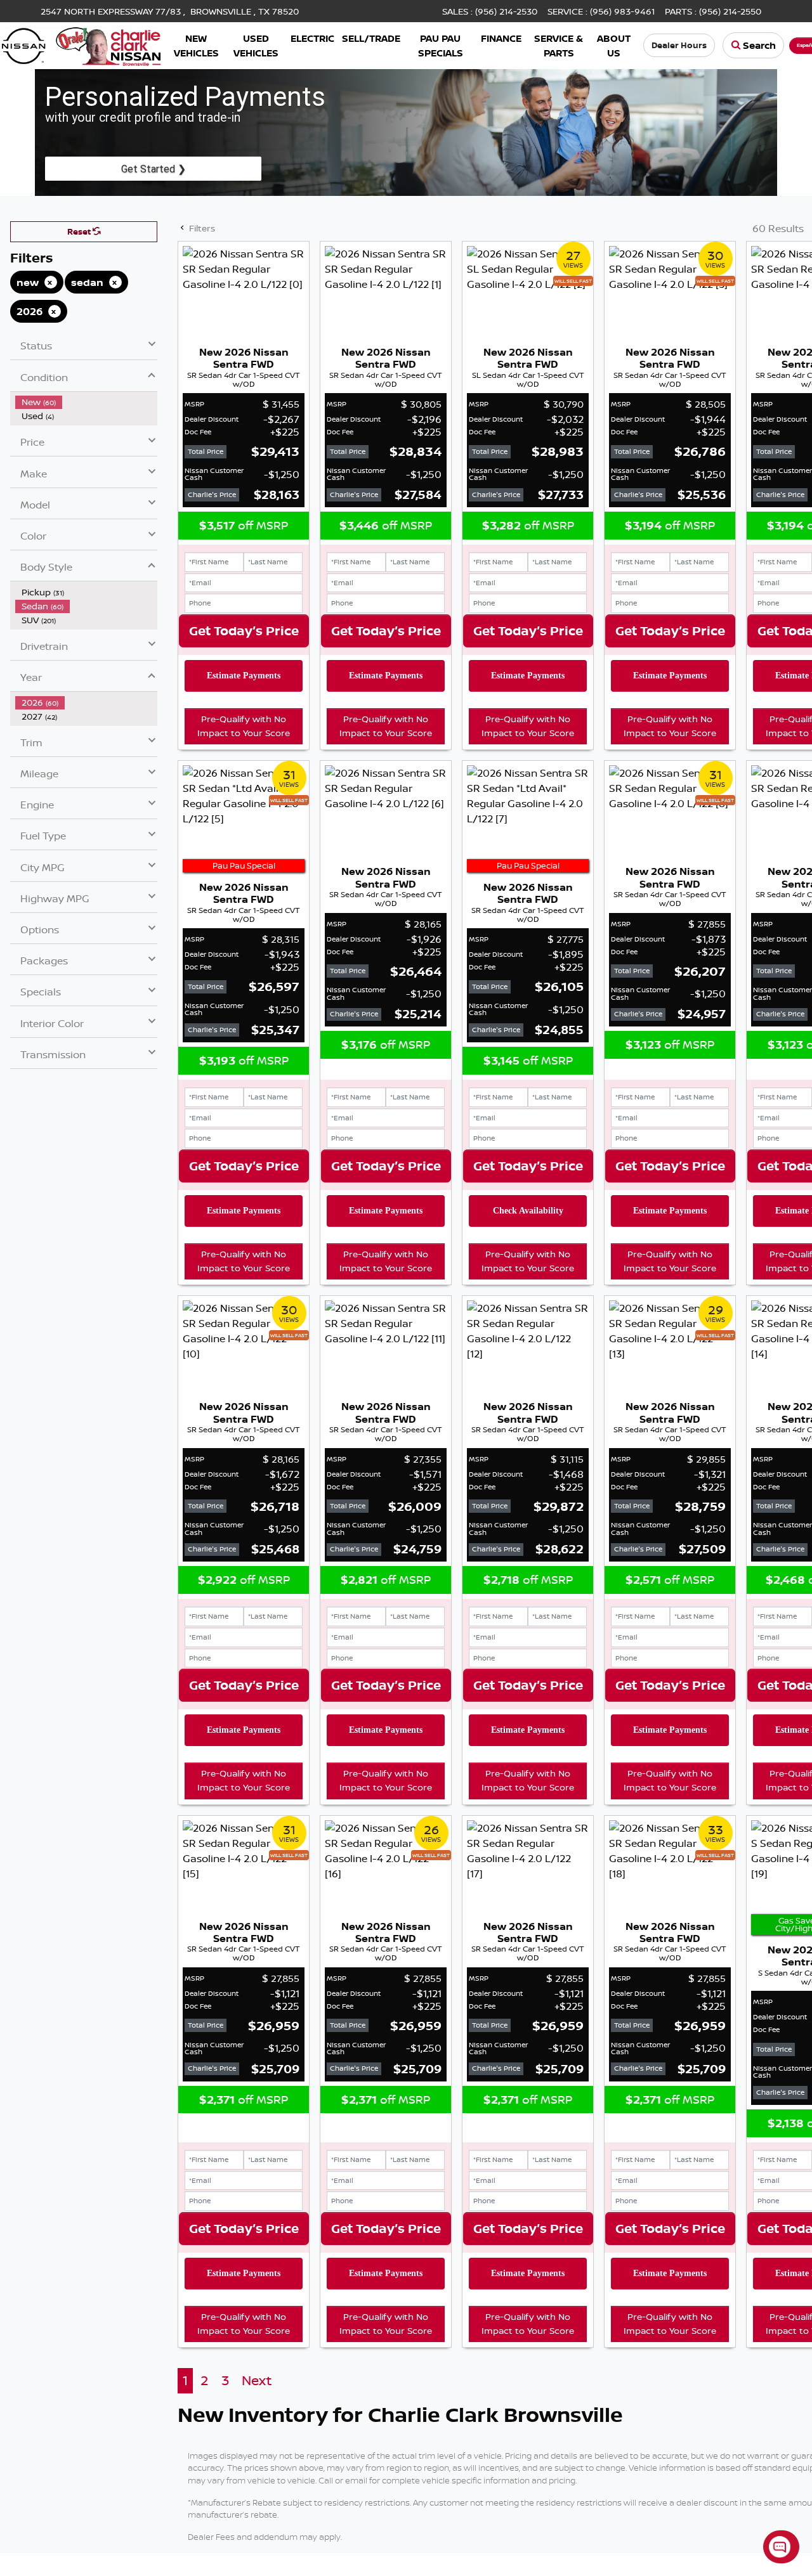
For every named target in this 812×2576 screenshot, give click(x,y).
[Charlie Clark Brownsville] (81, 44)
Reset (80, 231)
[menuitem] (86, 402)
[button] (196, 45)
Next (257, 2380)
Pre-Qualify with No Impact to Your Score (244, 726)
